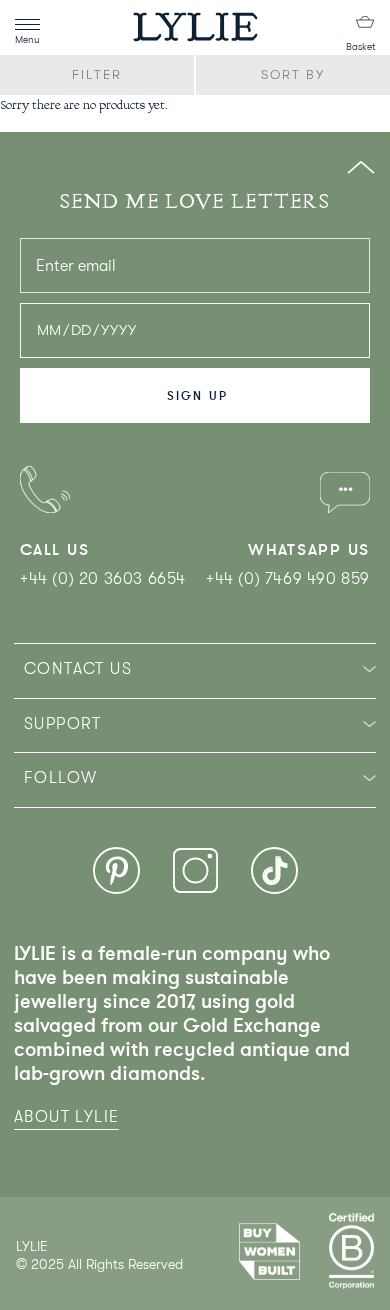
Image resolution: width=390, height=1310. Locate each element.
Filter (97, 74)
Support (63, 724)
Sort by (293, 74)
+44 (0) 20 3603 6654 (103, 579)
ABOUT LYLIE (66, 1117)
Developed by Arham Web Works (76, 1284)
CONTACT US (78, 669)
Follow (60, 778)
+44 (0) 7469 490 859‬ (288, 579)
